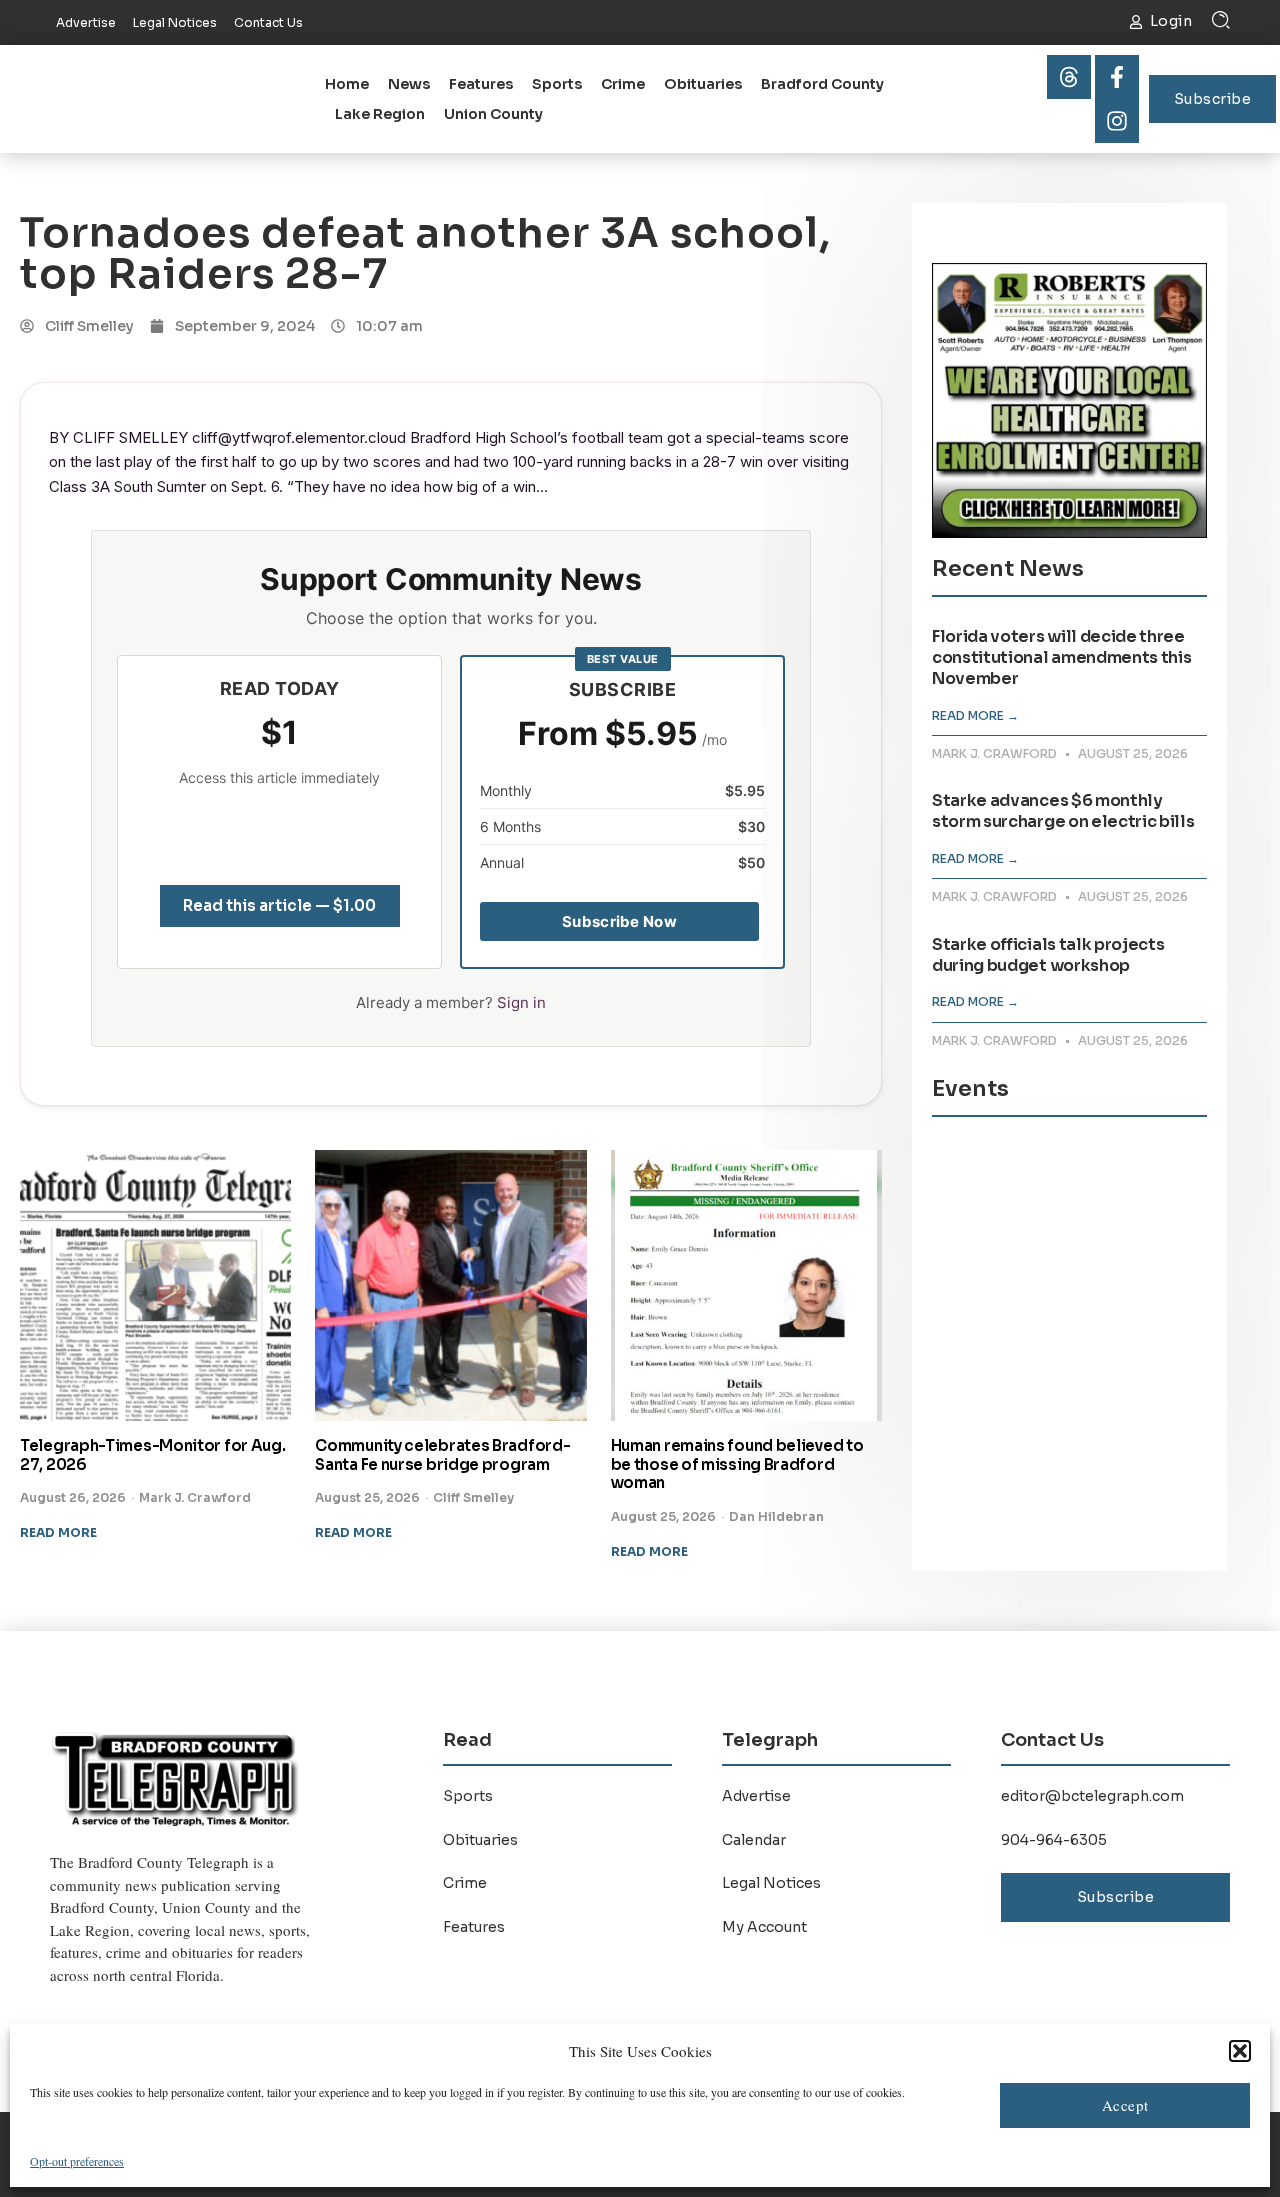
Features (481, 84)
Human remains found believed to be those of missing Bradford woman (737, 1464)
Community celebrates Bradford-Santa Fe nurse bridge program (442, 1455)
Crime (623, 84)
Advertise (756, 1796)
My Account (764, 1927)
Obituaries (703, 84)
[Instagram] (1117, 121)
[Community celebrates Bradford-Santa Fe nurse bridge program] (450, 1285)
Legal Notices (771, 1883)
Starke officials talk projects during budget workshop (1048, 955)
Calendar (754, 1840)
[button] (1240, 2051)
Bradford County (822, 84)
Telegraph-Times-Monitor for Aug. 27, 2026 (152, 1455)
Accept (1125, 2105)
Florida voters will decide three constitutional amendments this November (1061, 657)
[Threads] (1069, 77)
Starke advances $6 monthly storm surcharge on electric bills (1063, 811)
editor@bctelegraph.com (1092, 1796)
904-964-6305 (1054, 1840)
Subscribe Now (619, 921)
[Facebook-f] (1117, 77)
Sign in (521, 1002)
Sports (557, 84)
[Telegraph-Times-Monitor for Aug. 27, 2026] (155, 1285)
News (409, 84)
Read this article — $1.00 (279, 905)
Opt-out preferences (77, 2161)
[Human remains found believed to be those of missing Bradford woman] (746, 1285)
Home (347, 84)
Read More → (975, 715)
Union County (493, 114)
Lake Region (380, 114)
